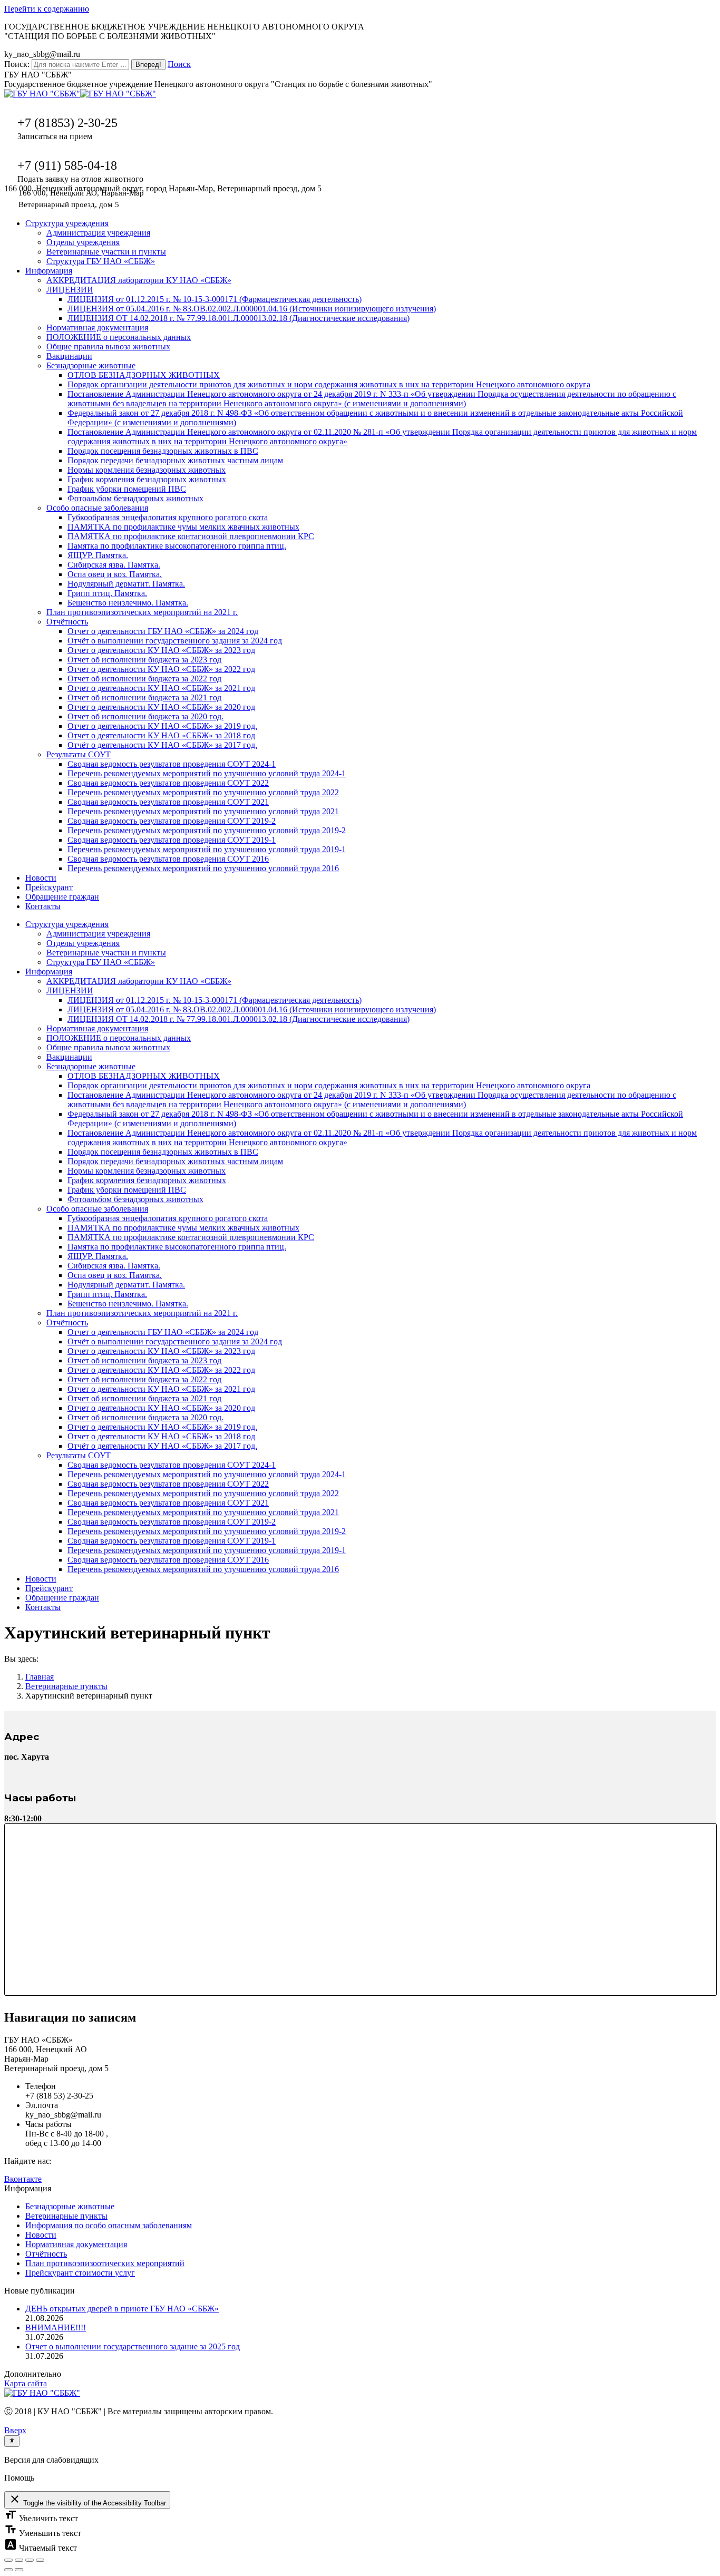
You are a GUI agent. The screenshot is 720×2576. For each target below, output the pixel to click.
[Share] (19, 2560)
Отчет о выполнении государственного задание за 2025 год (133, 2346)
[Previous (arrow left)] (8, 2570)
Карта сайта (26, 2383)
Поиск (179, 64)
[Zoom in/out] (40, 2560)
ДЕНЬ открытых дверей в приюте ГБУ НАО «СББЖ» (122, 2309)
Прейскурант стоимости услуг (80, 2273)
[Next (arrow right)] (19, 2570)
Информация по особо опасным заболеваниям (109, 2225)
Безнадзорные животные (70, 2206)
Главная (40, 1677)
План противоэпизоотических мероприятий (105, 2263)
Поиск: (17, 64)
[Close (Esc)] (8, 2560)
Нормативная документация (76, 2244)
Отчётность (46, 2254)
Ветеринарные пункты (66, 1686)
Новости (41, 2235)
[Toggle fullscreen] (30, 2560)
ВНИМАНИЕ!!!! (56, 2328)
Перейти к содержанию (47, 9)
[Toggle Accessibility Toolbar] (12, 2441)
